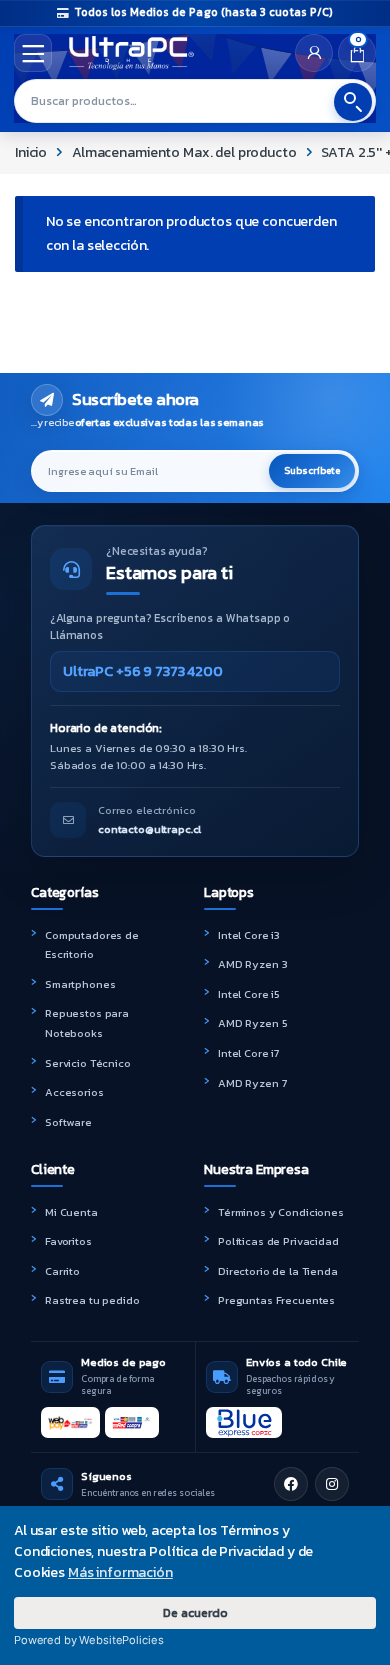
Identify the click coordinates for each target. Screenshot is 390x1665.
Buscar (353, 102)
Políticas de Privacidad (278, 1241)
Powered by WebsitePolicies (88, 1640)
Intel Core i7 (248, 1053)
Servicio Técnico (88, 1063)
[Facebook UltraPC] (291, 1484)
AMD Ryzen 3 (252, 964)
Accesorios (74, 1092)
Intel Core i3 (249, 935)
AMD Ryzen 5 (252, 1023)
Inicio (31, 152)
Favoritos (68, 1241)
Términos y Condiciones (281, 1212)
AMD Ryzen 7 (252, 1083)
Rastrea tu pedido (92, 1300)
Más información (120, 1572)
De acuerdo (195, 1612)
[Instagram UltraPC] (332, 1484)
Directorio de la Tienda (278, 1271)
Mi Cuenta (71, 1212)
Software (68, 1122)
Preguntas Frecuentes (276, 1300)
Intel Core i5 (249, 994)
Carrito (62, 1271)
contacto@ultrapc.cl (149, 829)
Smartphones (80, 984)
